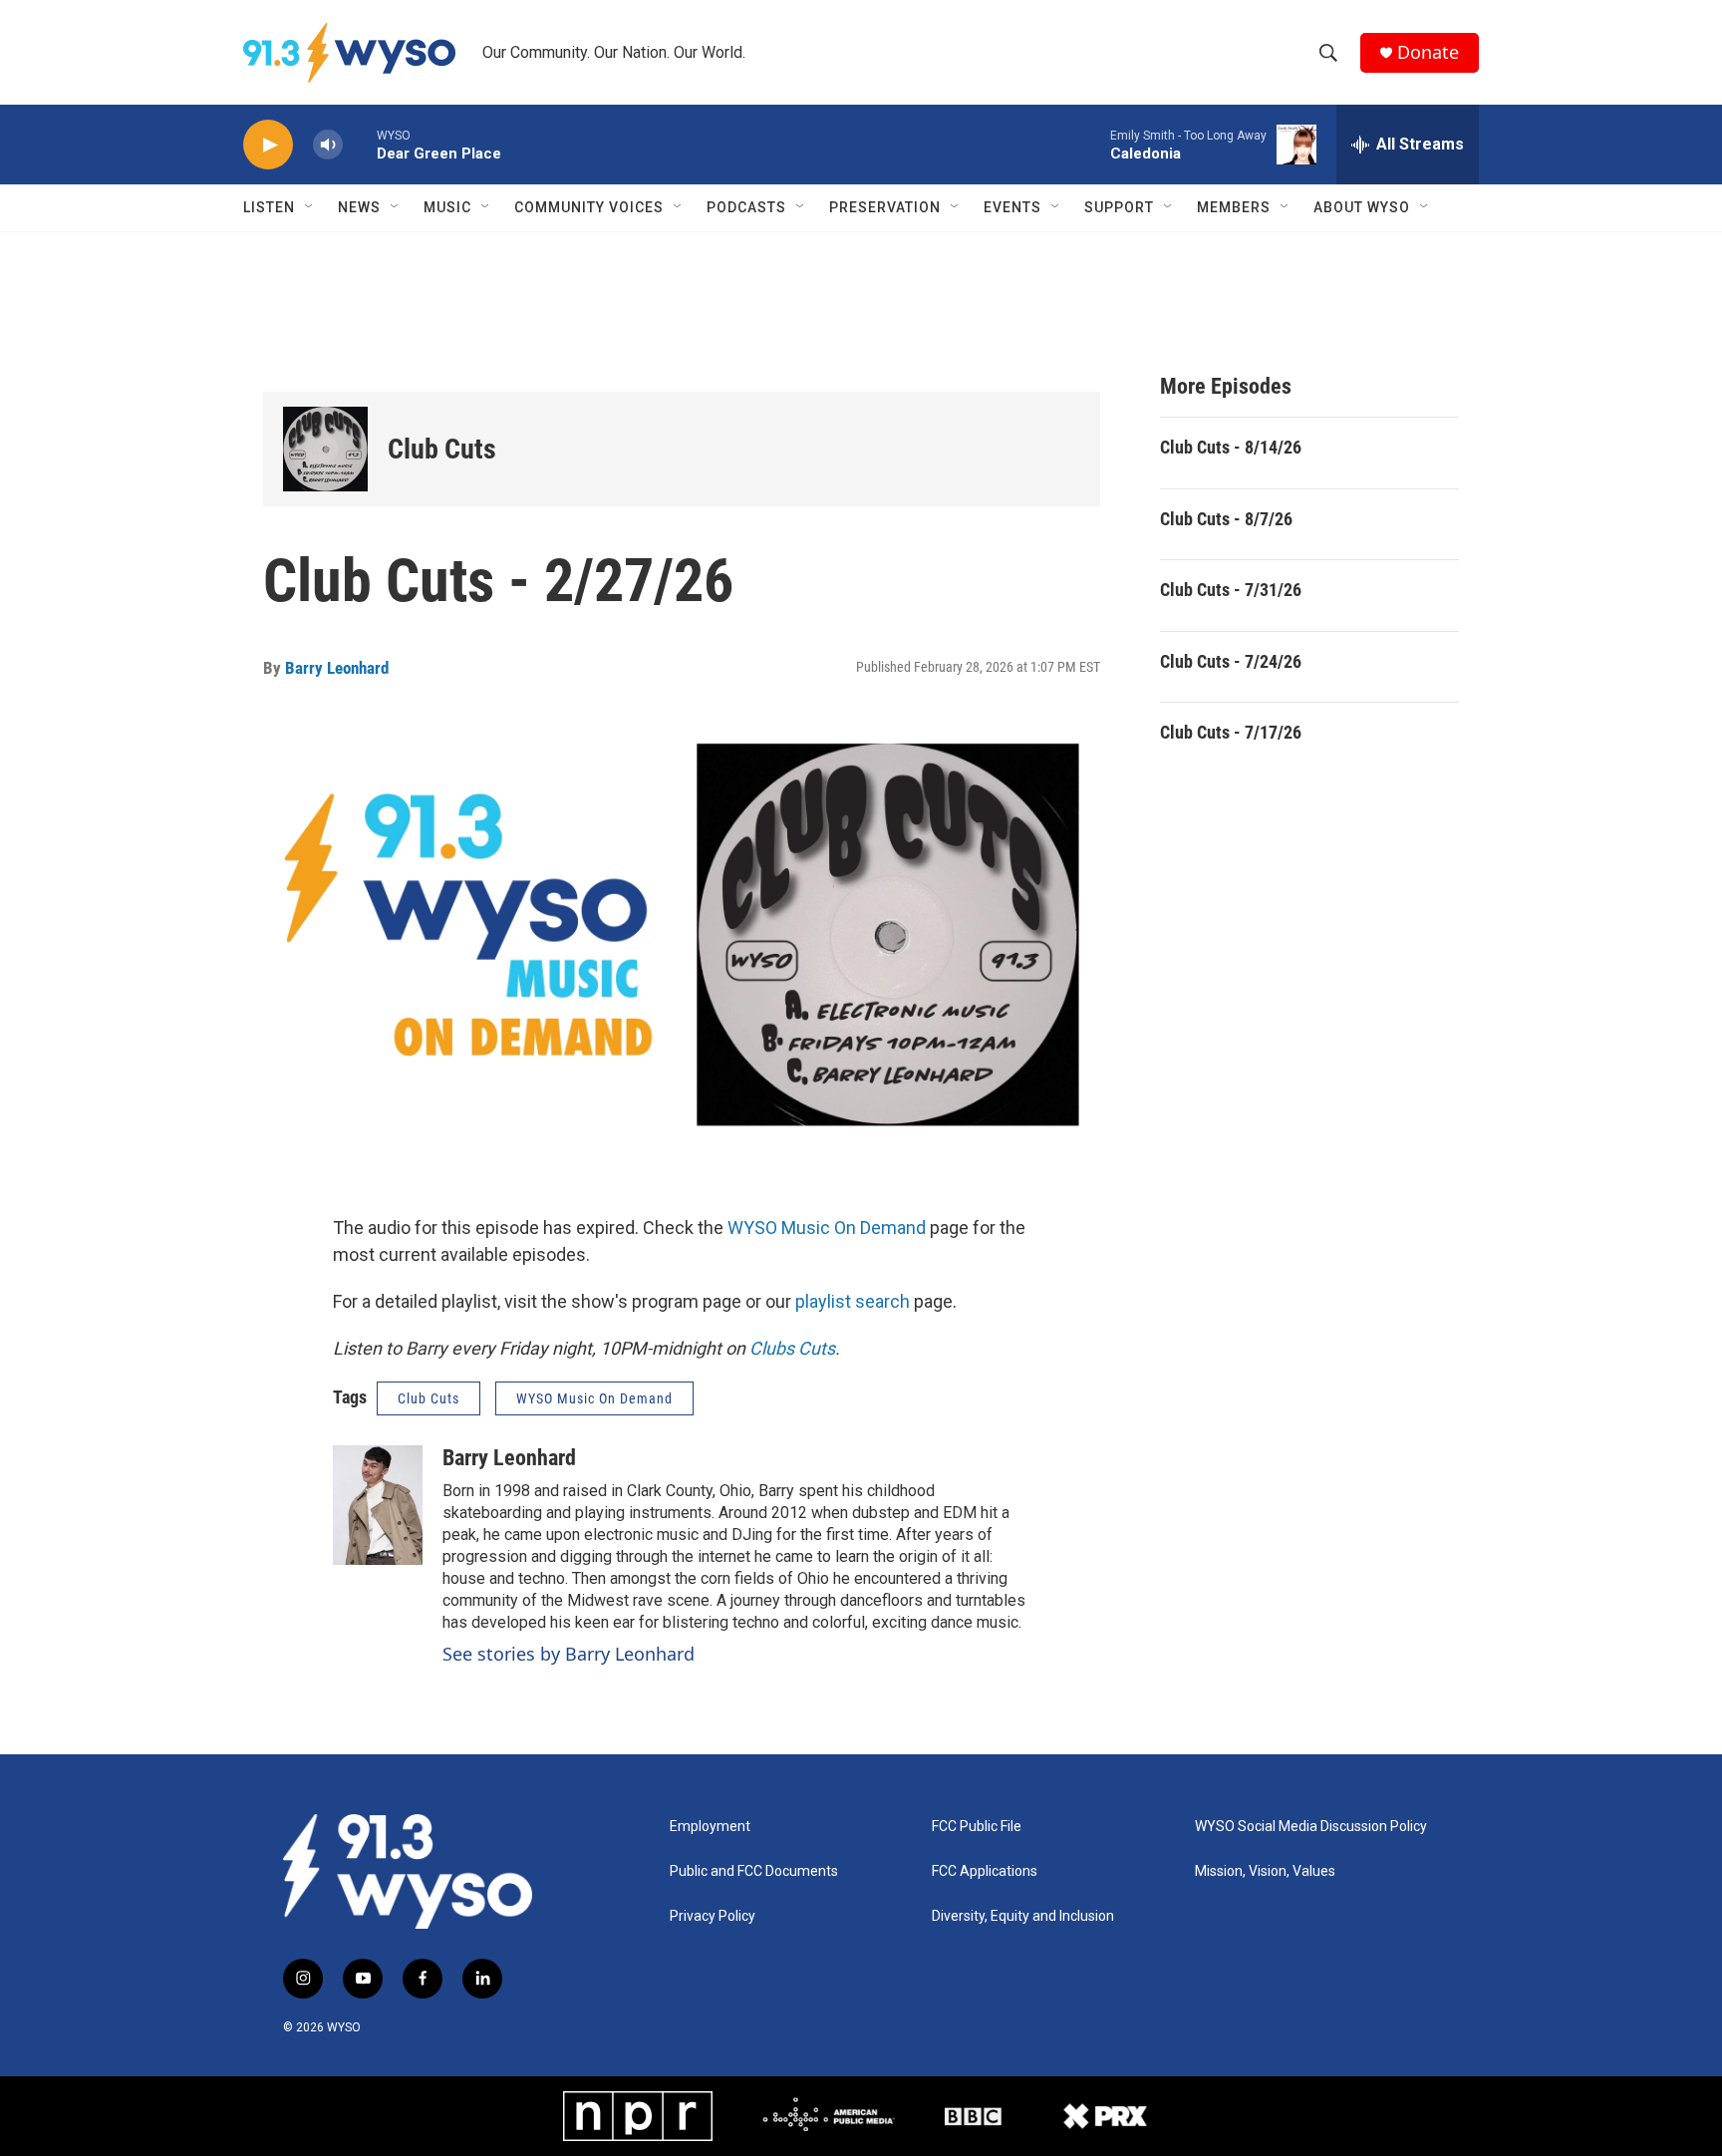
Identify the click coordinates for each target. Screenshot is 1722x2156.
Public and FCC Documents (754, 1871)
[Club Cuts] (325, 449)
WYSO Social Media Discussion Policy (1311, 1827)
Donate (1428, 52)
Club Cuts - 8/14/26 (1231, 447)
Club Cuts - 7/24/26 (1231, 661)
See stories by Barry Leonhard (569, 1654)
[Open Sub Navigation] (310, 207)
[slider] (360, 144)
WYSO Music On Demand (827, 1228)
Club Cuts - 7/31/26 (1231, 590)
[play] (268, 145)
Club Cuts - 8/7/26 (1226, 519)
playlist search (853, 1301)
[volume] (328, 145)
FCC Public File (977, 1827)
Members (1234, 207)
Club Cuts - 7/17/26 (1231, 732)
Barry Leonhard (337, 668)
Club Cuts (442, 449)
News (359, 207)
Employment (710, 1827)
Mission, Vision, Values (1265, 1871)
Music (447, 207)
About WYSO (1362, 207)
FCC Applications (985, 1871)
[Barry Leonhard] (378, 1505)
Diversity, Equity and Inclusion (1023, 1916)
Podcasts (746, 207)
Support (1119, 207)
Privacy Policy (713, 1916)
